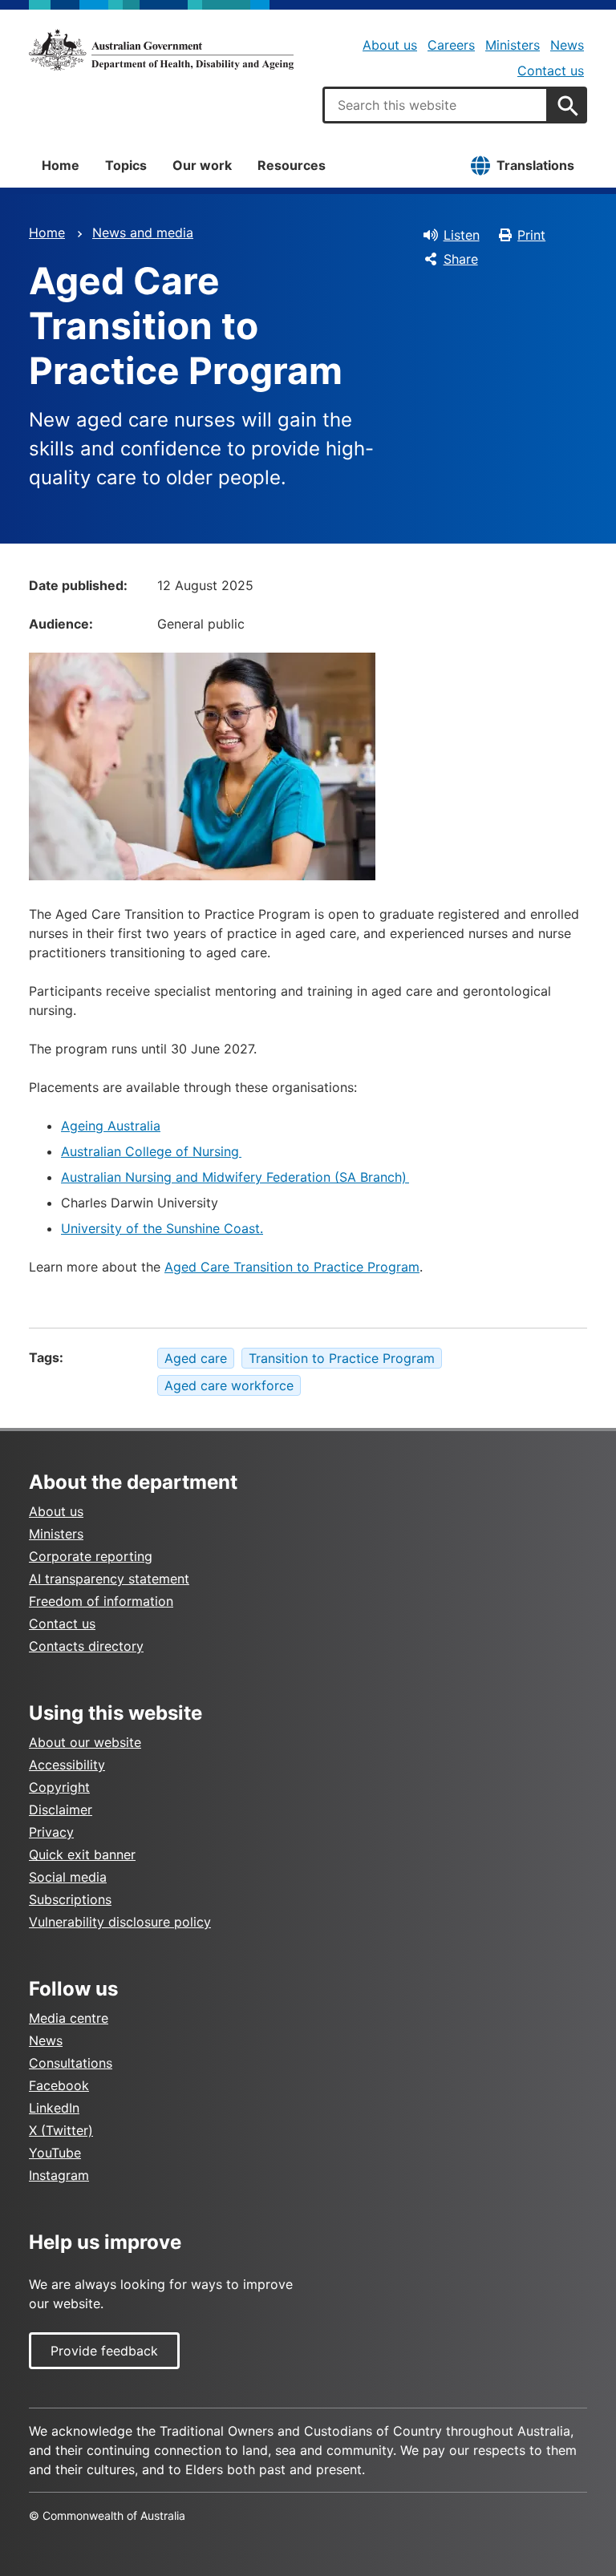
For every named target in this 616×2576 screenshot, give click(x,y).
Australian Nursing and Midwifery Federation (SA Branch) (235, 1177)
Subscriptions (70, 1899)
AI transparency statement (109, 1579)
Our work (202, 165)
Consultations (71, 2063)
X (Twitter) (61, 2130)
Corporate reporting (91, 1556)
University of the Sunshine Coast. (162, 1228)
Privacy (51, 1832)
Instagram (59, 2175)
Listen (462, 235)
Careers (451, 45)
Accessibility (67, 1765)
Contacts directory (86, 1646)
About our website (85, 1742)
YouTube (55, 2153)
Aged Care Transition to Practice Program (292, 1267)
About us (390, 45)
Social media (68, 1877)
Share (461, 259)
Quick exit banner (82, 1854)
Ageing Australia (111, 1126)
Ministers (513, 45)
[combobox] (436, 105)
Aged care (196, 1358)
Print (531, 235)
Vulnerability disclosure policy (120, 1922)
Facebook (59, 2085)
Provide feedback (104, 2351)
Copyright (59, 1787)
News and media (143, 233)
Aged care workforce (229, 1385)
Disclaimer (61, 1810)
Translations (535, 165)
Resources (292, 165)
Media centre (69, 2018)
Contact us (551, 71)
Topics (126, 165)
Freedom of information (101, 1601)
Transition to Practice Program (342, 1358)
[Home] (161, 50)
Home (61, 165)
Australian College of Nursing (151, 1151)
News (567, 45)
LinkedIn (54, 2108)
